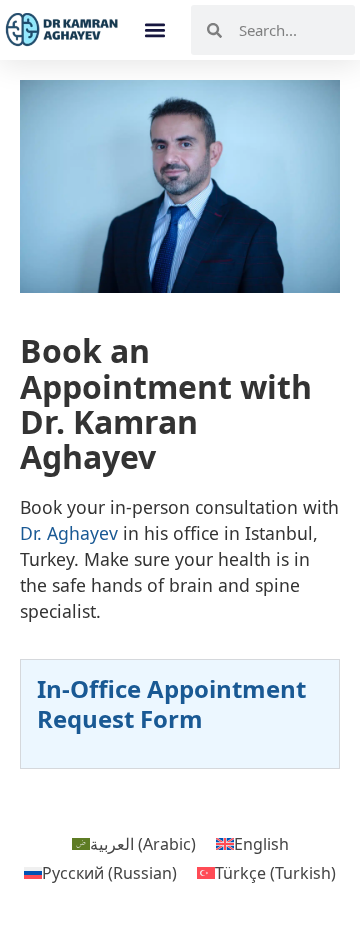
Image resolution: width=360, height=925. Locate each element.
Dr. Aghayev (69, 533)
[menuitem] (134, 843)
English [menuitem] (261, 844)
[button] (155, 30)
